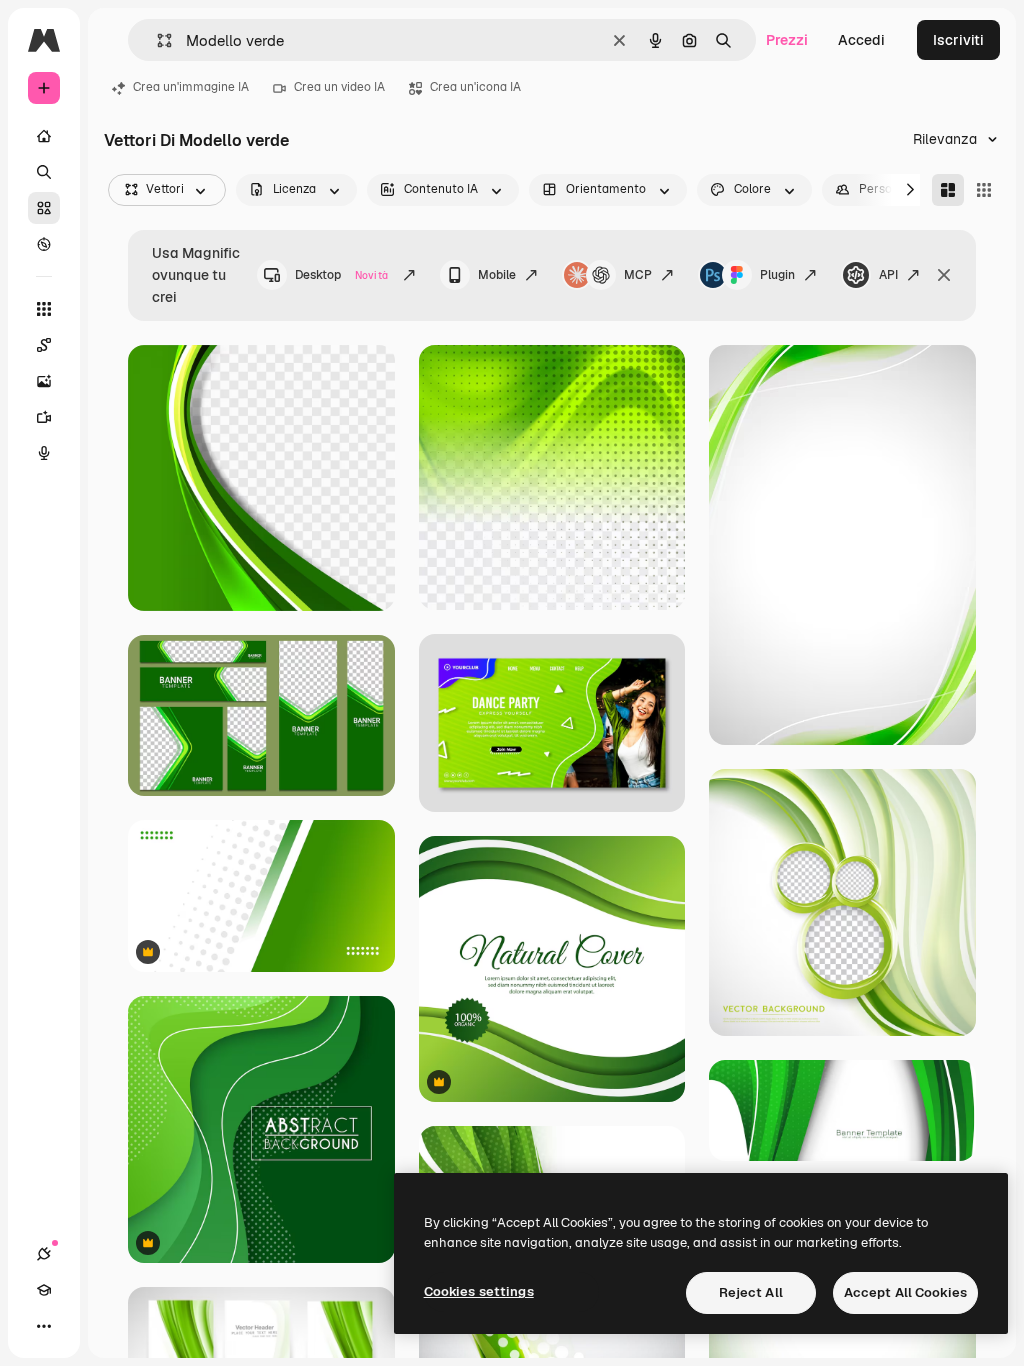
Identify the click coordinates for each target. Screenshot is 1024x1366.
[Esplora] (44, 244)
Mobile (497, 275)
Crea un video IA (339, 87)
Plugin (777, 275)
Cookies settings (479, 1291)
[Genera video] (44, 417)
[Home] (44, 136)
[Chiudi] (944, 275)
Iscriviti (958, 40)
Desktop (341, 275)
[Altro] (44, 1326)
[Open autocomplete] (156, 40)
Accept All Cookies (905, 1292)
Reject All (751, 1292)
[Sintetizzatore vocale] (44, 453)
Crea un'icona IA (475, 87)
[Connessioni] (44, 1254)
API (888, 275)
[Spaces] (44, 345)
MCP (638, 275)
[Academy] (44, 1290)
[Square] (984, 190)
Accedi (861, 40)
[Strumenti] (44, 309)
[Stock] (44, 208)
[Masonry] (948, 190)
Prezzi (787, 40)
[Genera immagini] (44, 381)
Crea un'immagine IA (191, 87)
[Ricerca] (44, 172)
